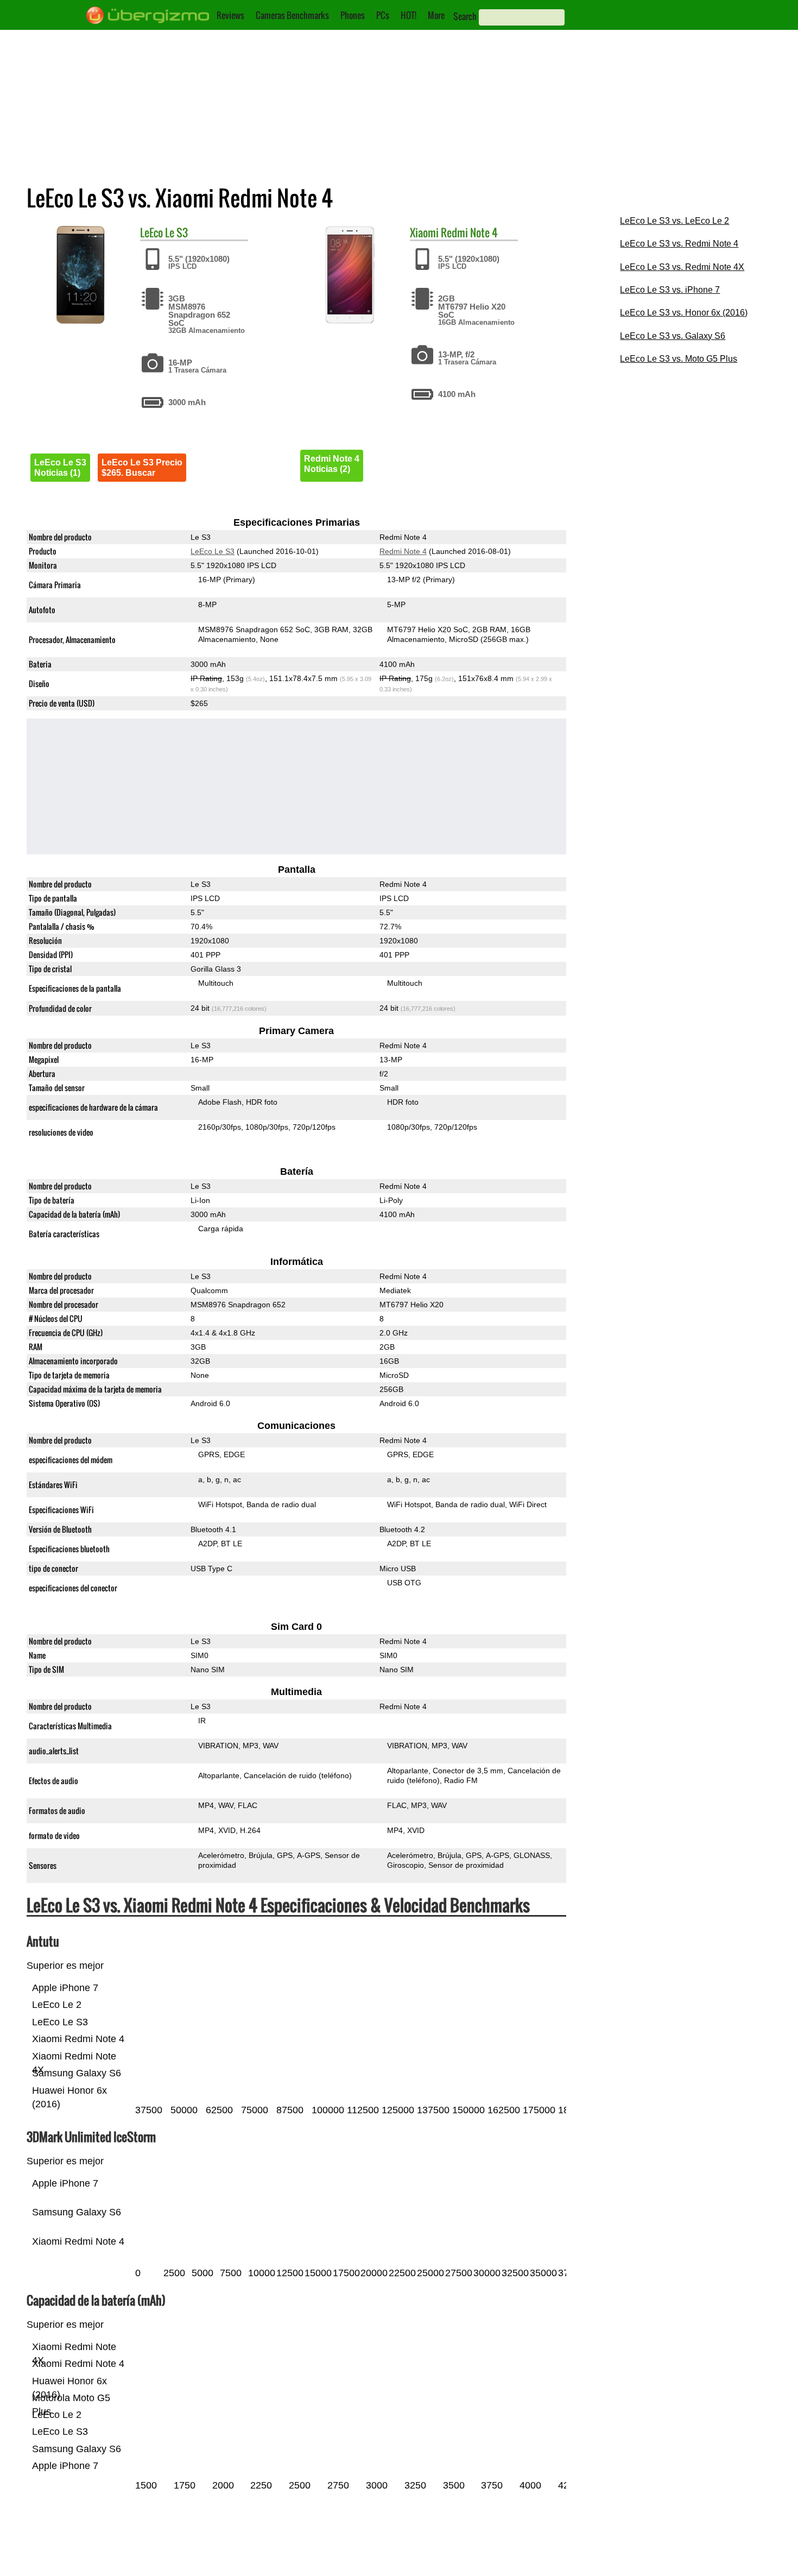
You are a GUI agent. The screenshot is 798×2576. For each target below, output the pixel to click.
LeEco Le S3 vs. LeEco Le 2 (674, 221)
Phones (353, 15)
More (436, 15)
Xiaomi (424, 232)
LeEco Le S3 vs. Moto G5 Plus (679, 359)
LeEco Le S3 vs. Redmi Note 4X (682, 267)
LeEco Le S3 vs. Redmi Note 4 (679, 244)
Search (465, 16)
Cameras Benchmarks (292, 15)
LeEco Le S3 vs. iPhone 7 (670, 290)
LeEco (151, 232)
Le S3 (176, 232)
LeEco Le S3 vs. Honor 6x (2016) (684, 313)
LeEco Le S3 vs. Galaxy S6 (673, 336)
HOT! (408, 15)
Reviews (230, 15)
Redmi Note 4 (469, 232)
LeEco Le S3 (213, 551)
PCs (383, 15)
